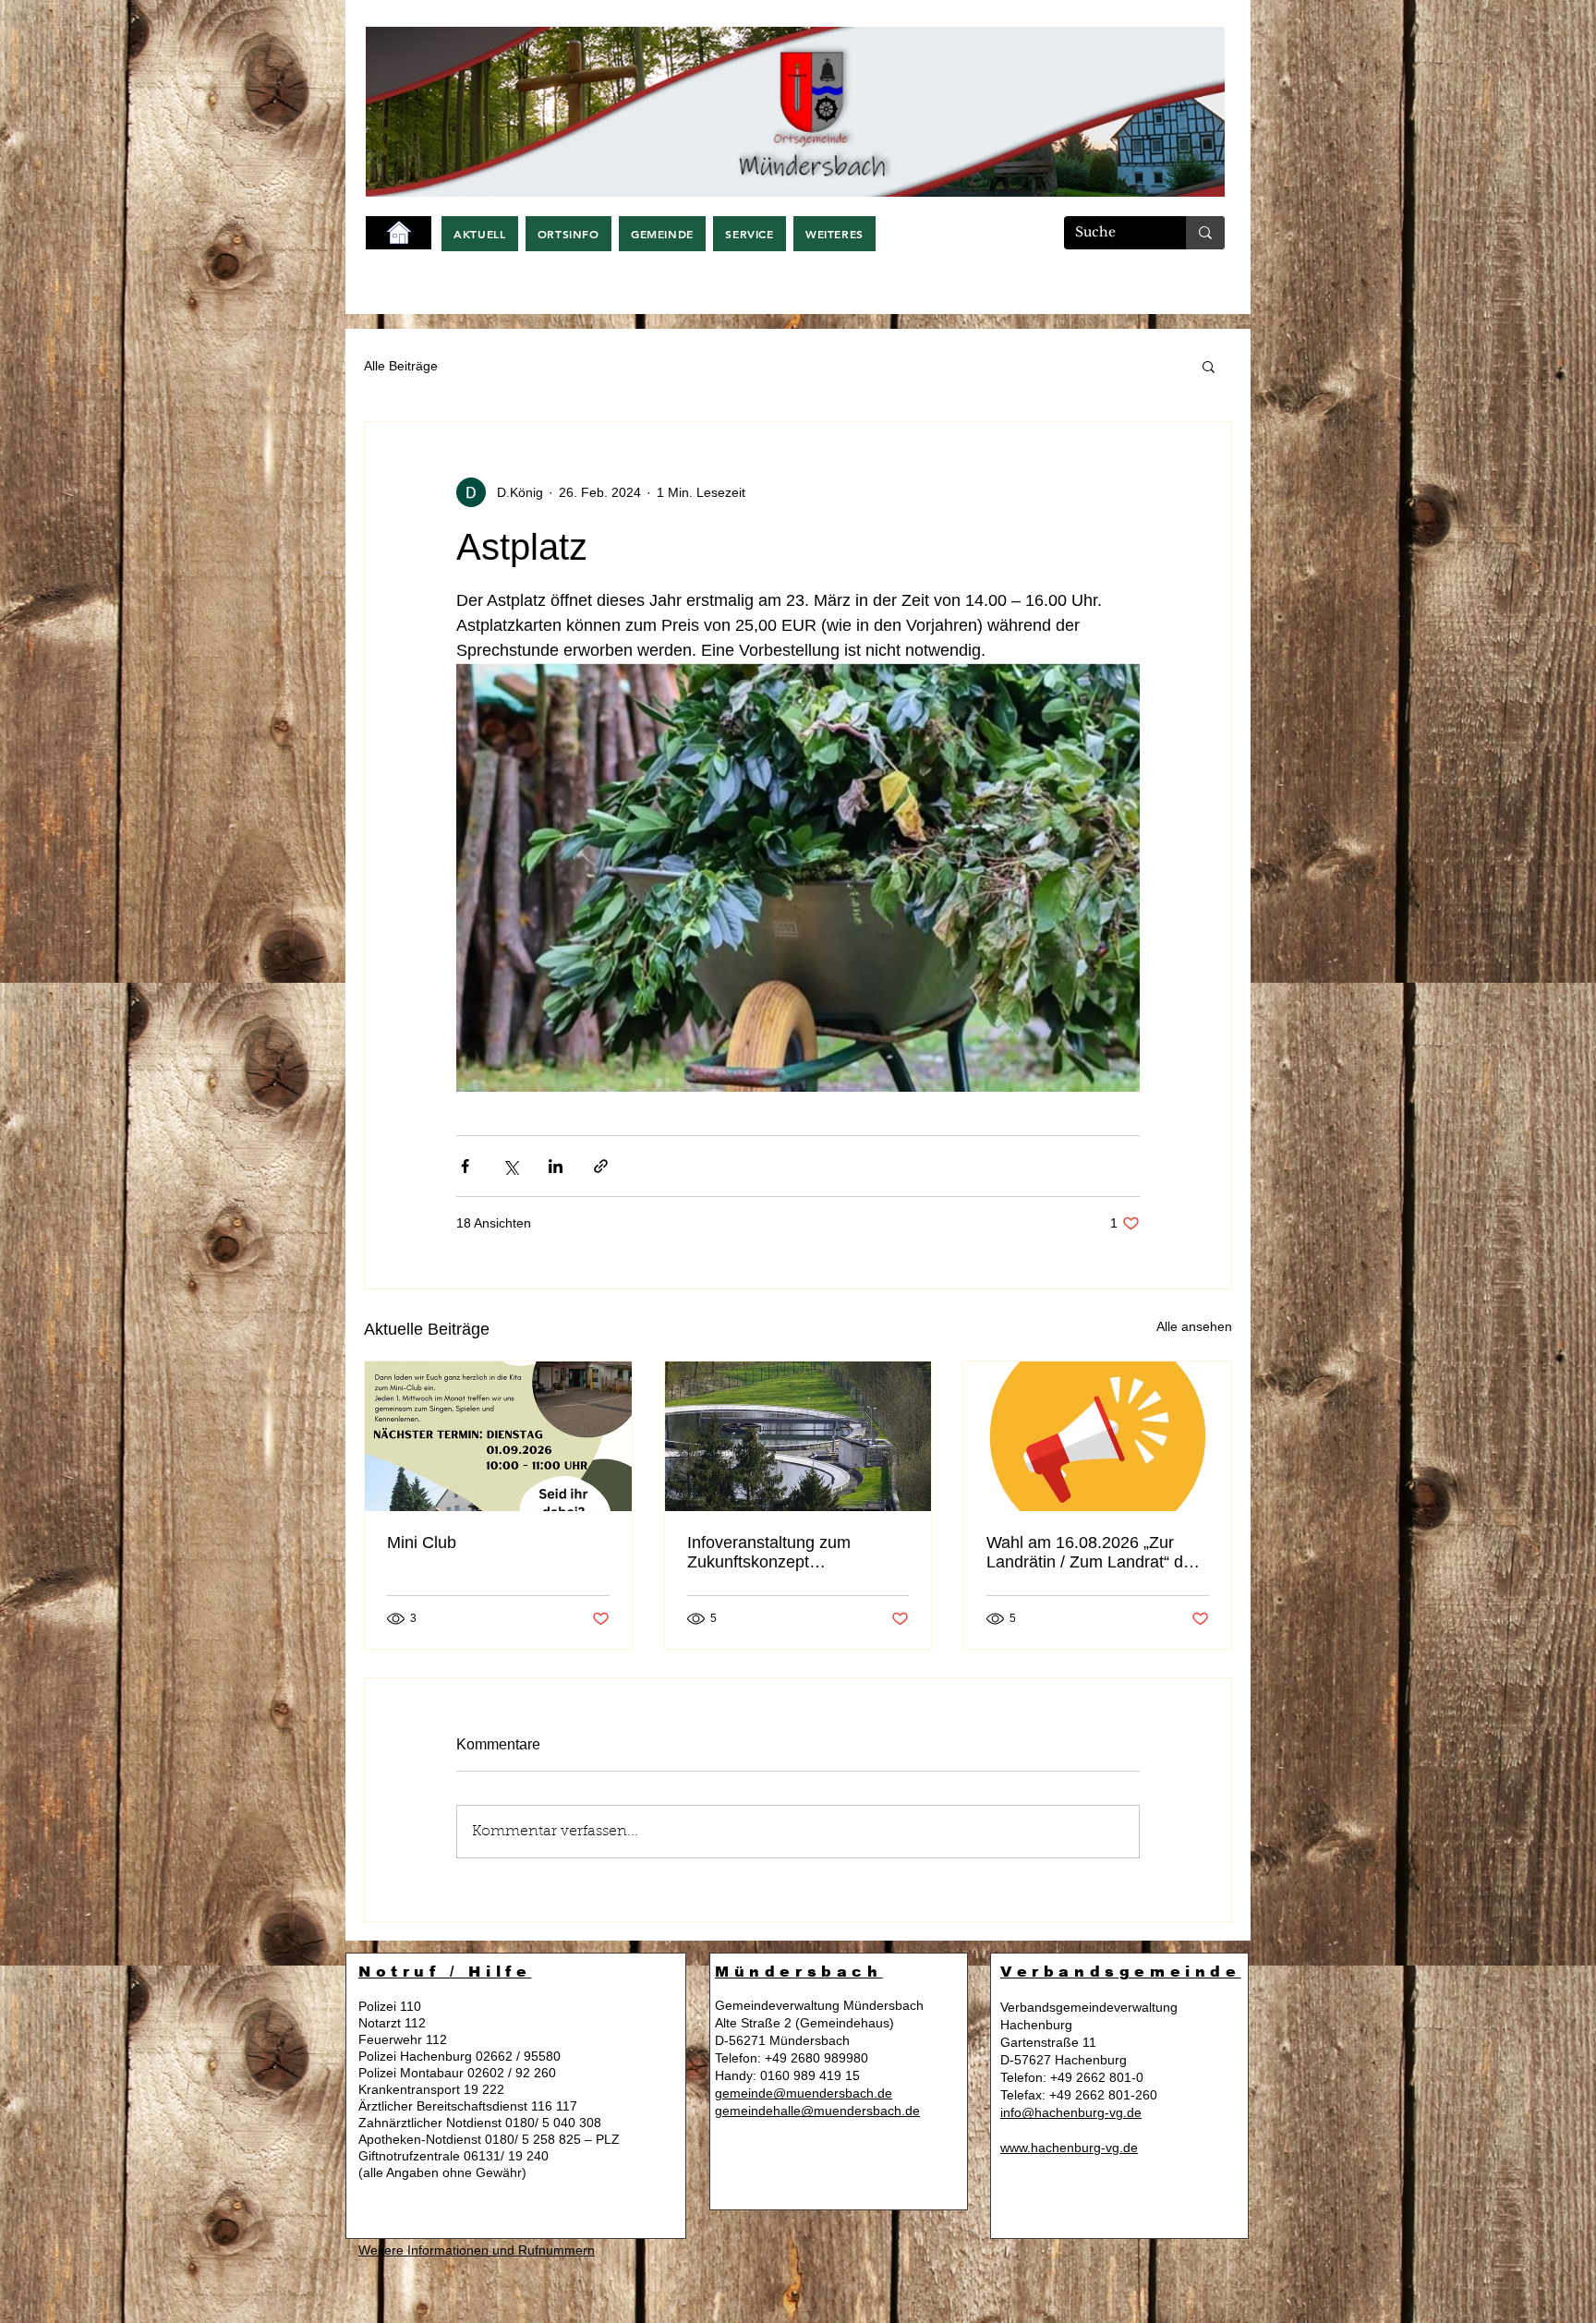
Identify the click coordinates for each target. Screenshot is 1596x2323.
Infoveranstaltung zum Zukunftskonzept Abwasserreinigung (769, 1553)
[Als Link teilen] (601, 1166)
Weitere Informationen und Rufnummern (477, 2250)
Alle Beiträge (401, 366)
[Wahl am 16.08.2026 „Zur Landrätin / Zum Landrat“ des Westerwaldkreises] (1098, 1436)
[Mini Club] (498, 1436)
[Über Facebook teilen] (465, 1166)
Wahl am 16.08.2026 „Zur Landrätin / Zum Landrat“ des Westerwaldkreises (1094, 1553)
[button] (480, 234)
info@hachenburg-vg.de (1071, 2112)
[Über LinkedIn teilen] (556, 1166)
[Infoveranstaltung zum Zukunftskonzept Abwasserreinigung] (798, 1436)
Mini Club (422, 1543)
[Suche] (1205, 233)
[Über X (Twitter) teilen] (510, 1166)
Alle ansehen (1194, 1326)
